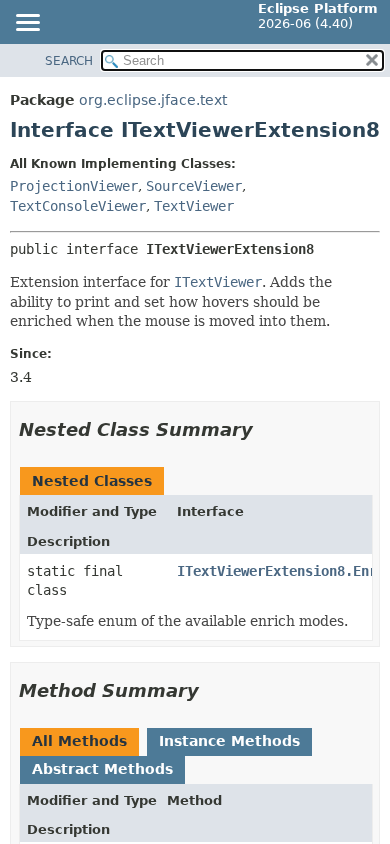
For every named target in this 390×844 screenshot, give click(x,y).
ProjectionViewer (74, 186)
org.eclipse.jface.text (153, 100)
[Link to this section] (267, 429)
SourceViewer (194, 186)
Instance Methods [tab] (229, 741)
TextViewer (194, 206)
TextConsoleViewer (78, 206)
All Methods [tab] (79, 741)
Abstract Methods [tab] (102, 769)
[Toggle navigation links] (27, 24)
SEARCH (69, 61)
